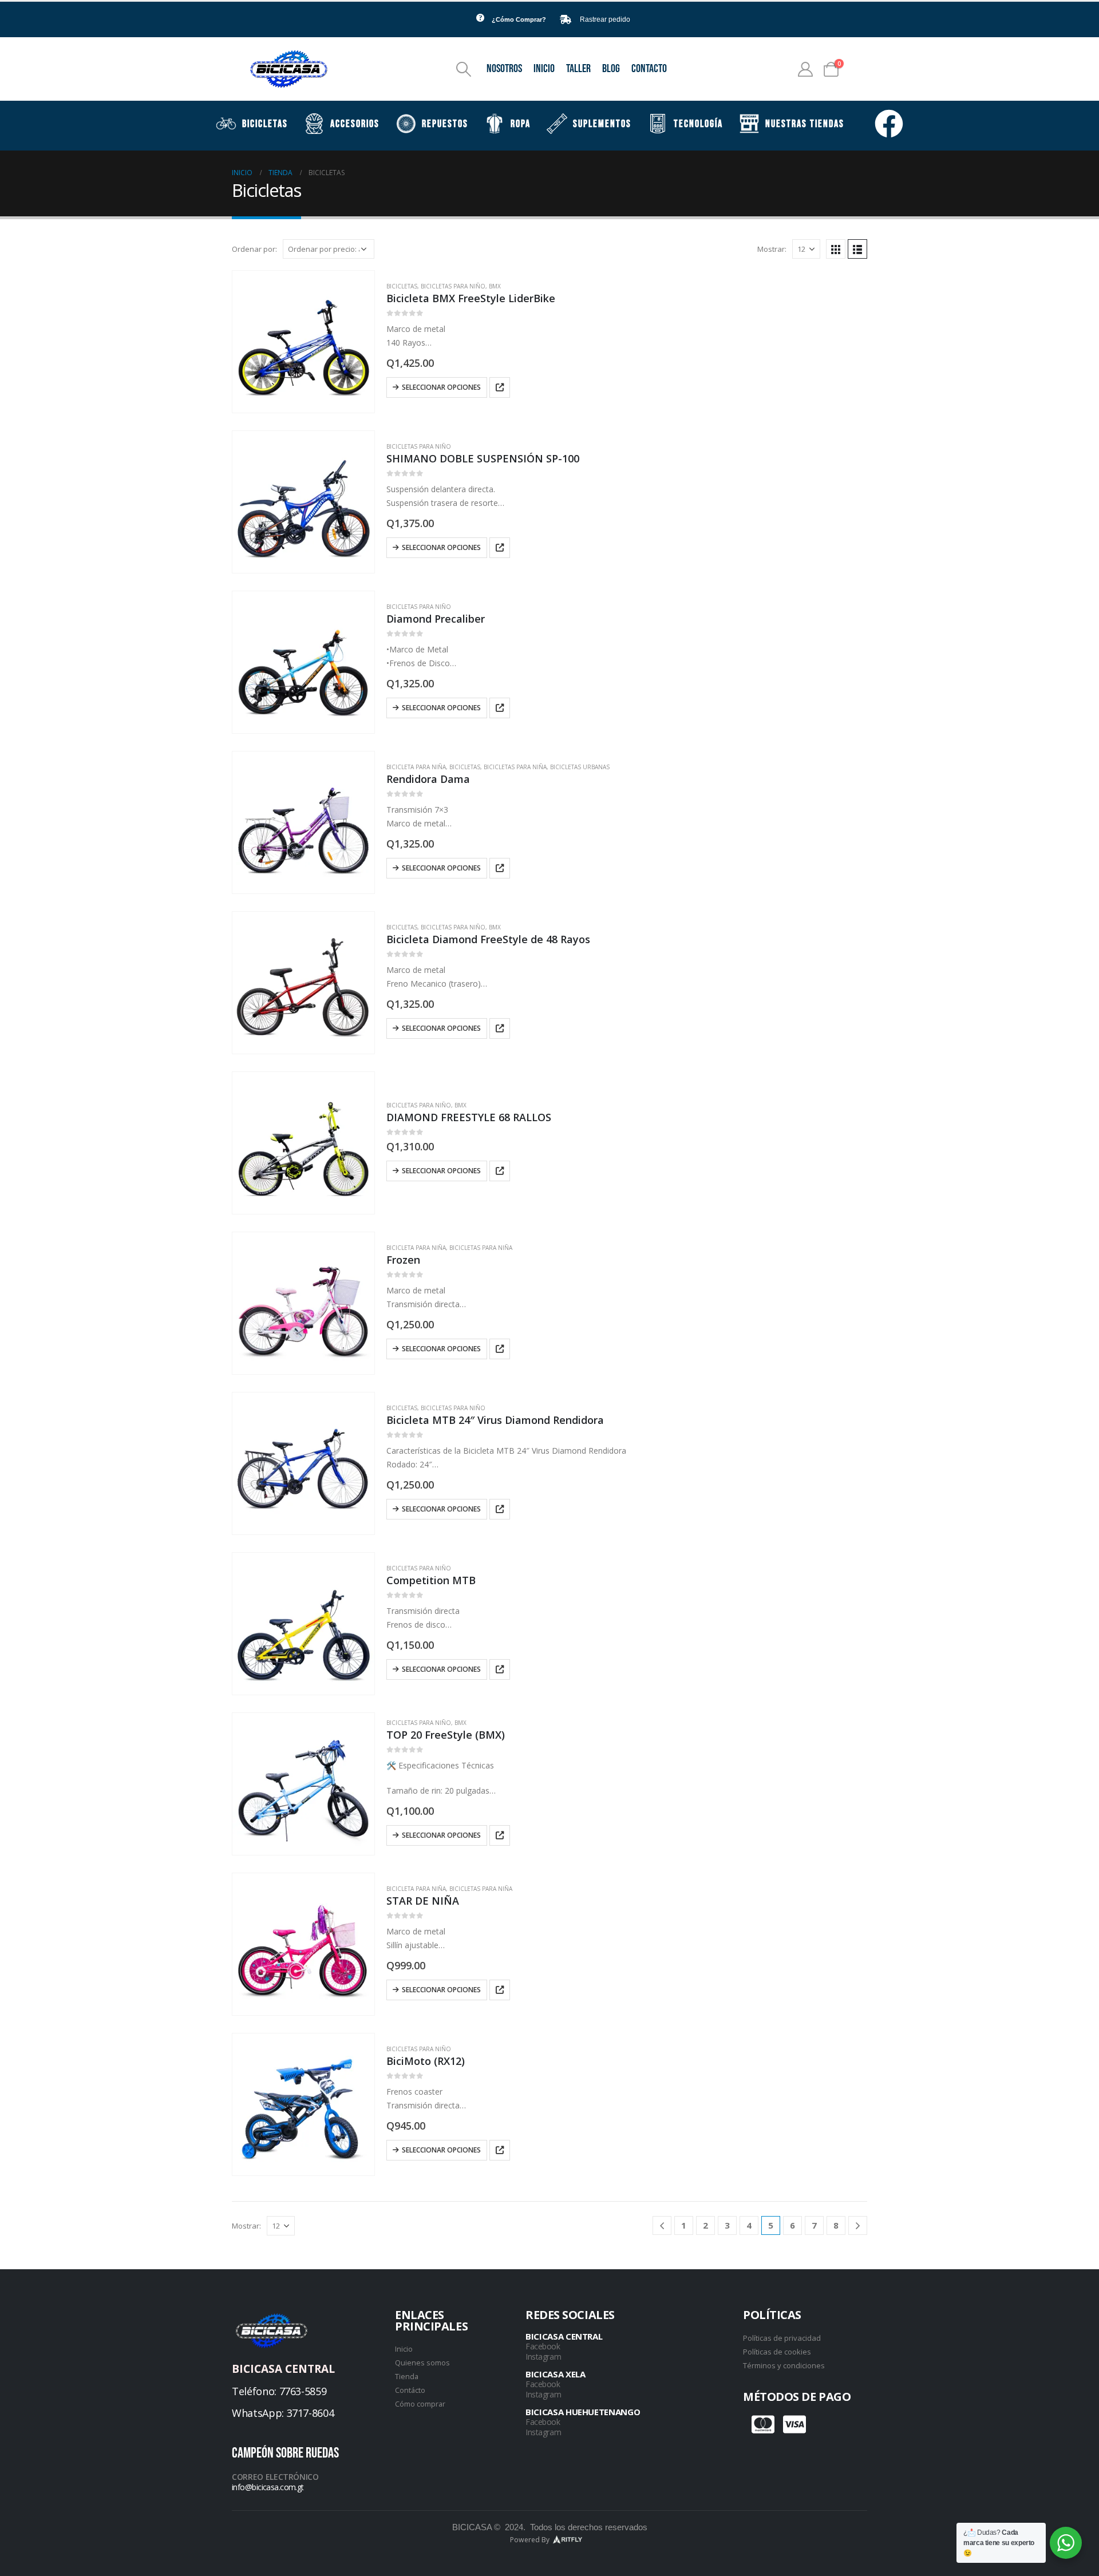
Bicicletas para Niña (515, 767)
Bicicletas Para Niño (453, 286)
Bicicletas (402, 286)
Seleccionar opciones (441, 387)
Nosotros (504, 69)
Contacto (649, 69)
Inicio (544, 69)
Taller (578, 69)
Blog (611, 69)
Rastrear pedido (605, 19)
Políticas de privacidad (782, 2338)
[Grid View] (836, 249)
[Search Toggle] (464, 69)
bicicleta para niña (416, 767)
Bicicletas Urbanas (580, 767)
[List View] (857, 249)
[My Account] (806, 69)
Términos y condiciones (784, 2365)
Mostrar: (772, 249)
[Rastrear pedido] (566, 19)
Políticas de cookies (777, 2352)
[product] (303, 342)
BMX (495, 286)
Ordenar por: (254, 249)
